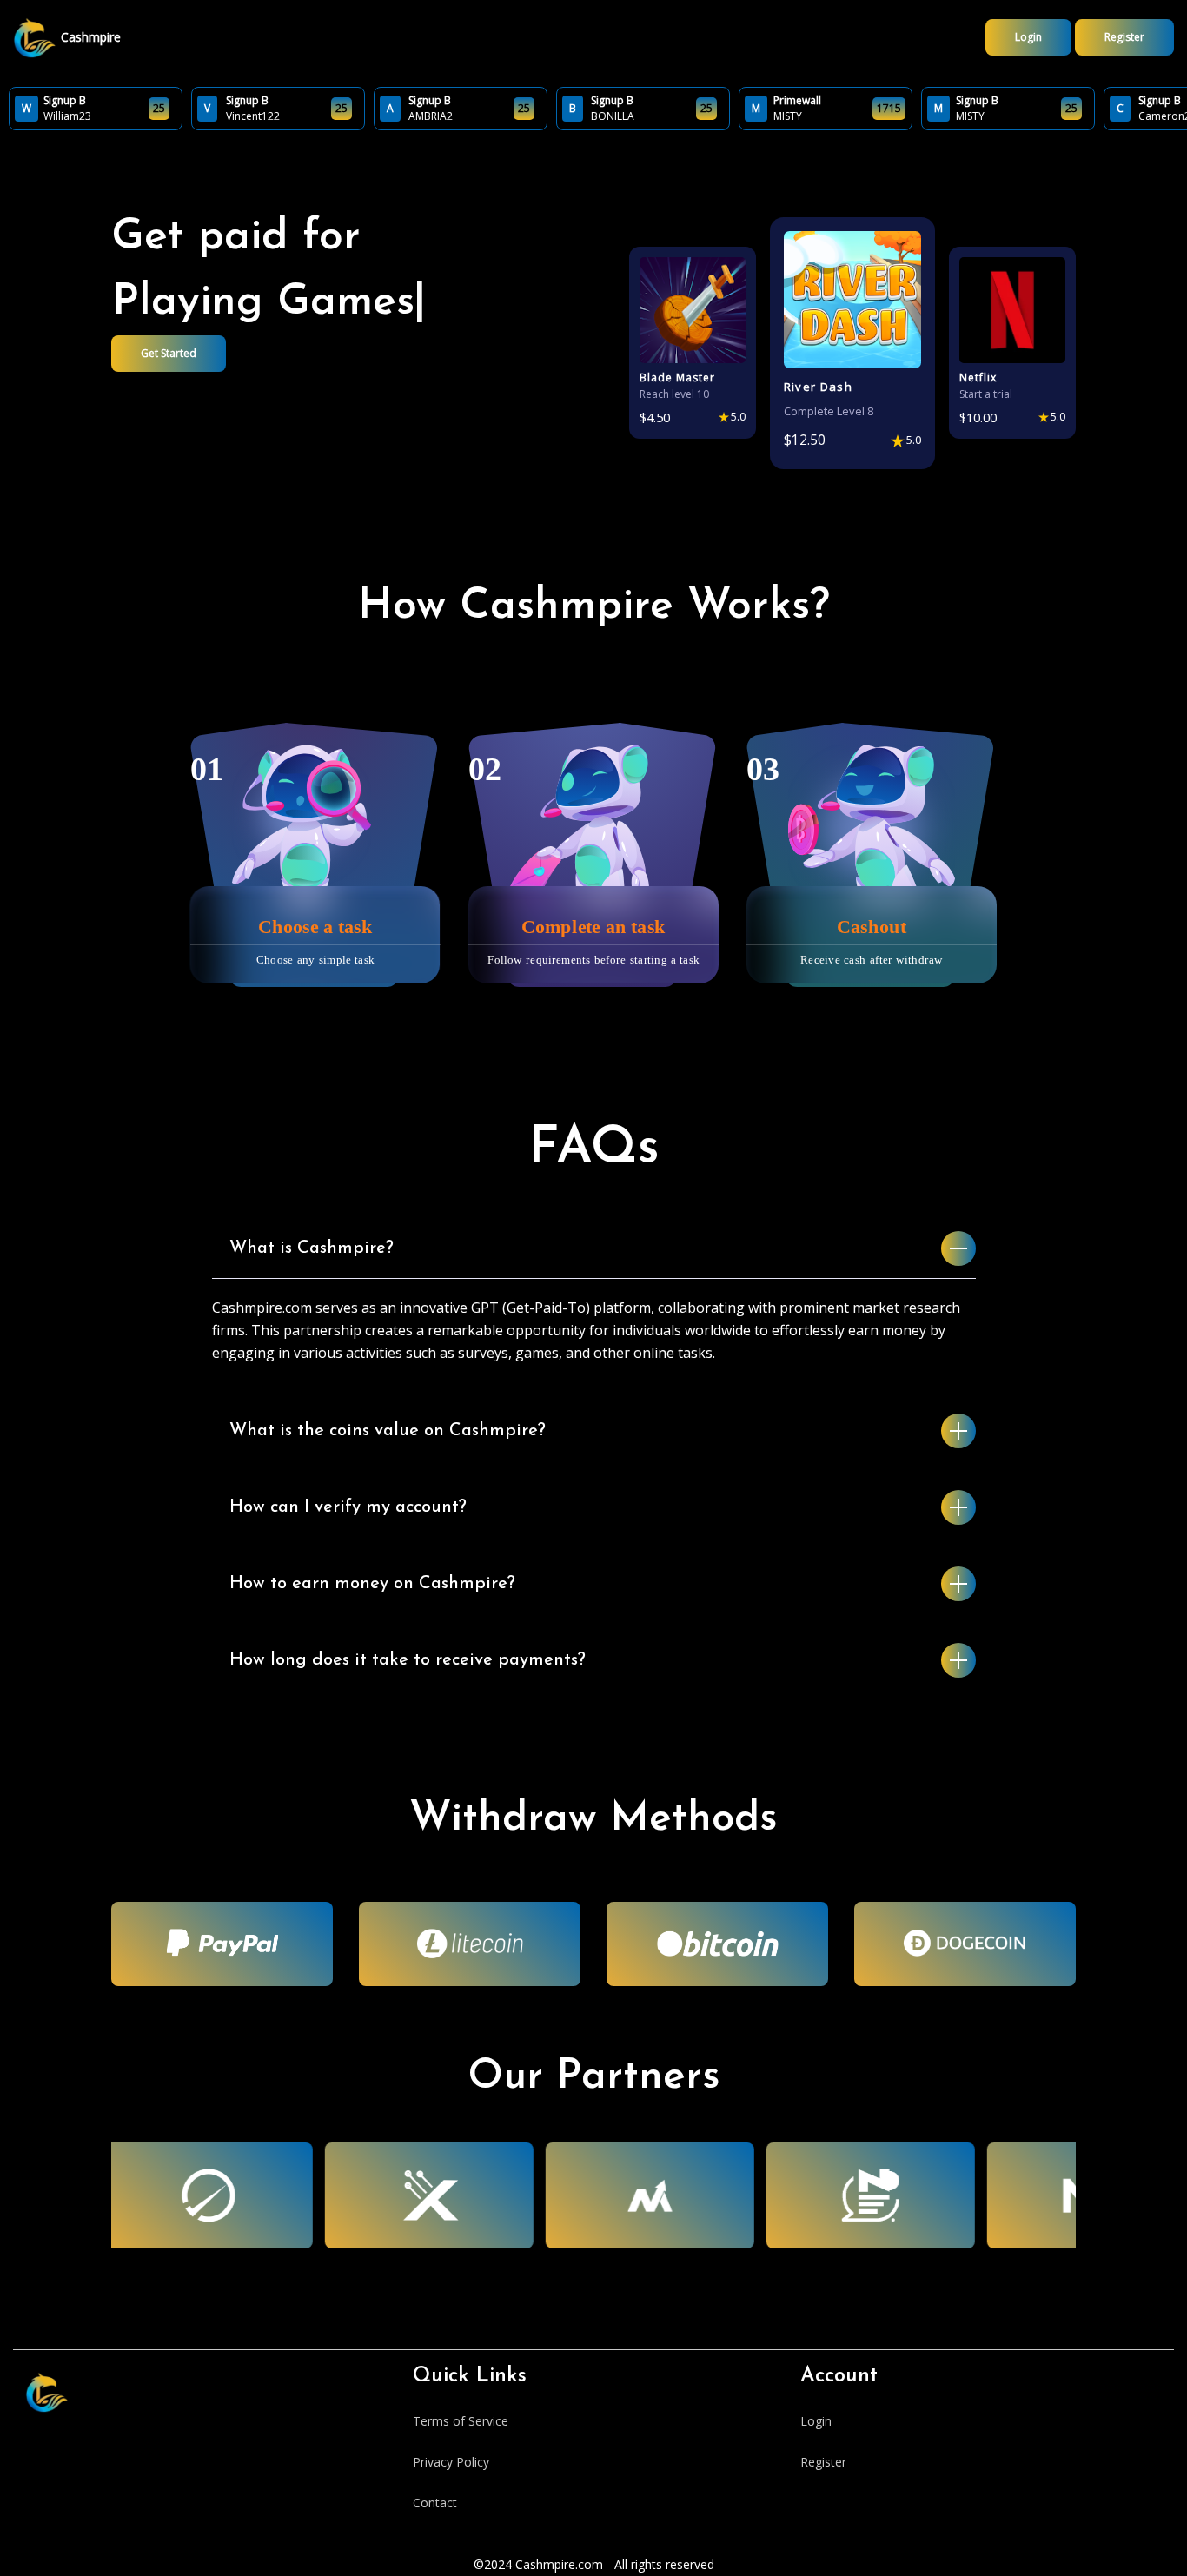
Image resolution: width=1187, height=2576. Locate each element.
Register (1124, 37)
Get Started (169, 353)
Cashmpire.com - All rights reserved (615, 2564)
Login (1028, 37)
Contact (435, 2503)
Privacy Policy (451, 2462)
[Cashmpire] (35, 38)
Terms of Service (461, 2421)
